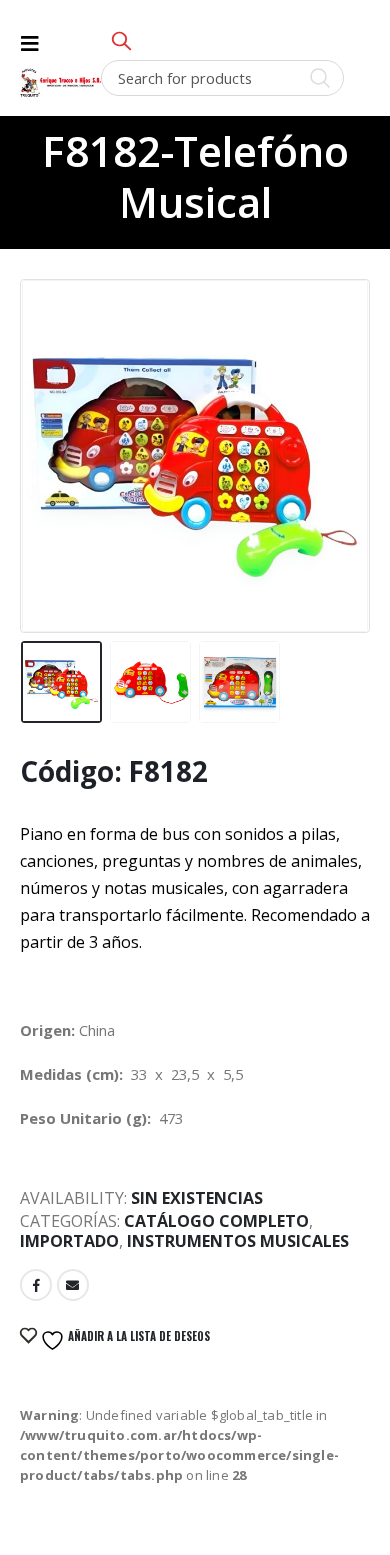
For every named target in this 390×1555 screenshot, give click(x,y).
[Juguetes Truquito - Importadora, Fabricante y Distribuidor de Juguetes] (60, 82)
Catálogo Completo (216, 1221)
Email (73, 1285)
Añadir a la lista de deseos (137, 1336)
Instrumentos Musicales (238, 1241)
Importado (69, 1241)
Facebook (36, 1285)
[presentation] (45, 433)
